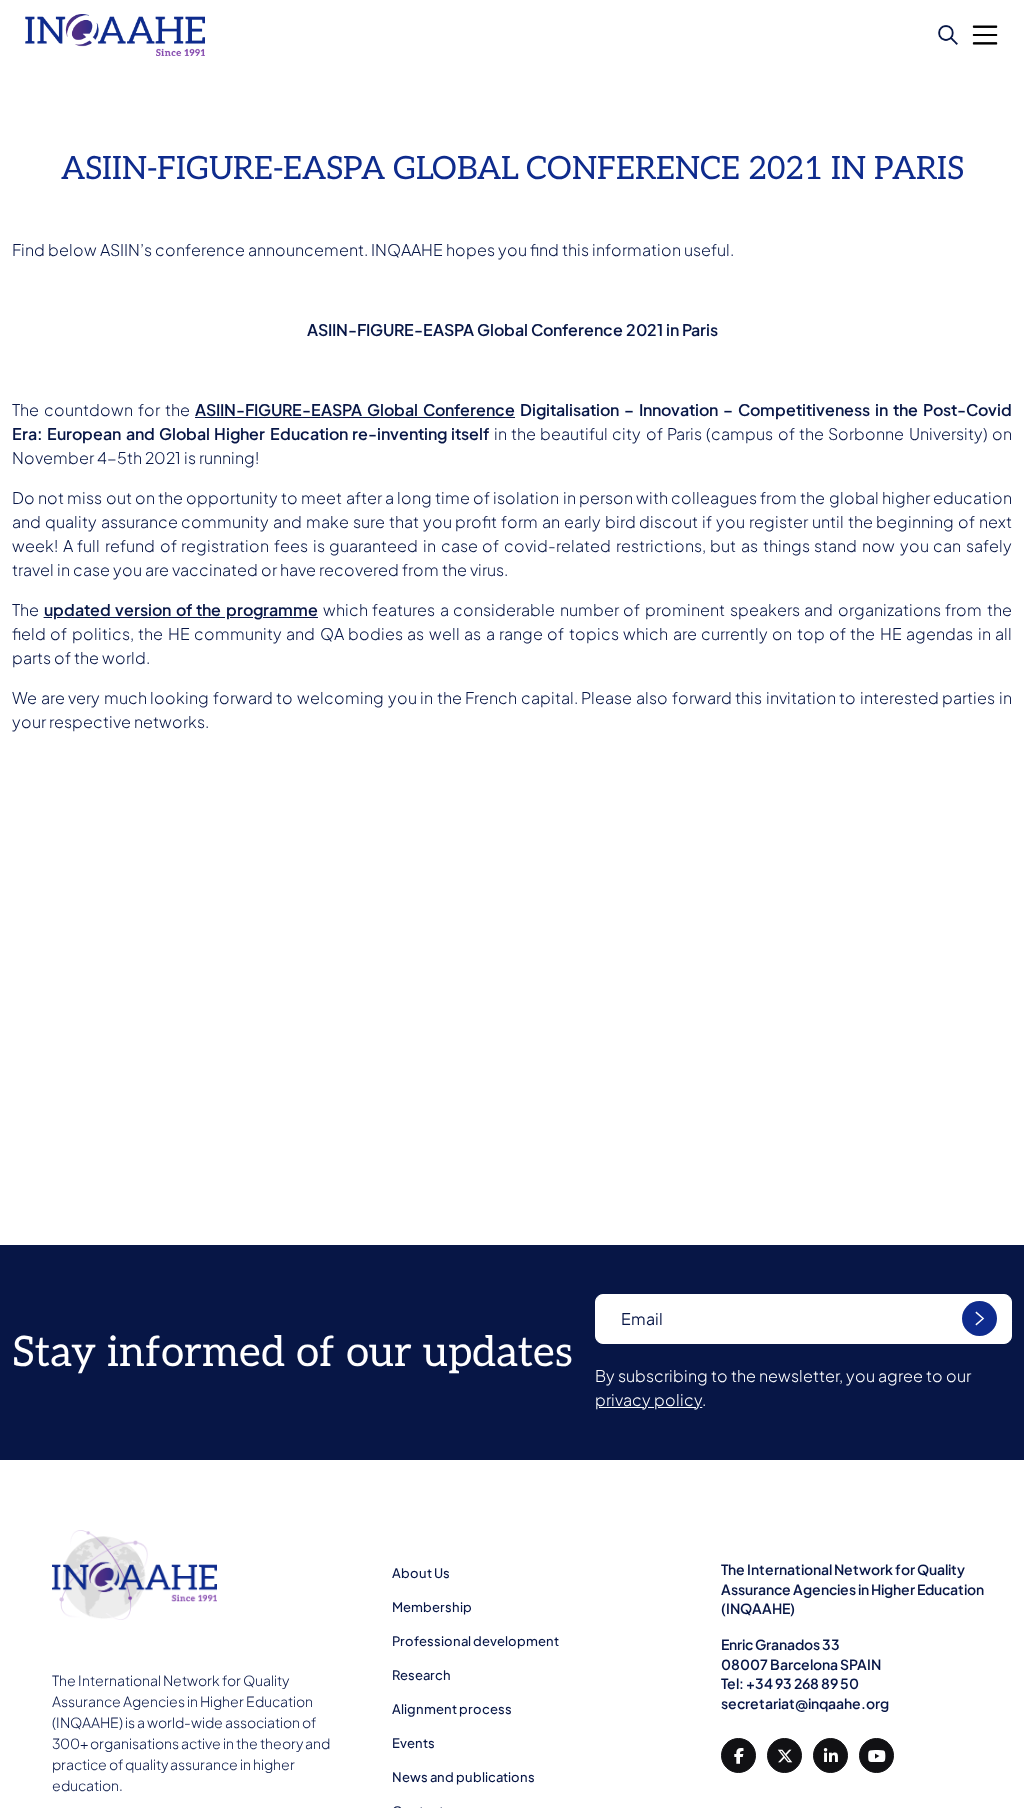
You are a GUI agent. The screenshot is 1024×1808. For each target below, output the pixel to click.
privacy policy (648, 1399)
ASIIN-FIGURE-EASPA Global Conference (355, 409)
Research (421, 1675)
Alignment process (452, 1709)
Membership (432, 1607)
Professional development (475, 1641)
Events (413, 1743)
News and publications (463, 1777)
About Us (421, 1573)
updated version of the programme (181, 609)
